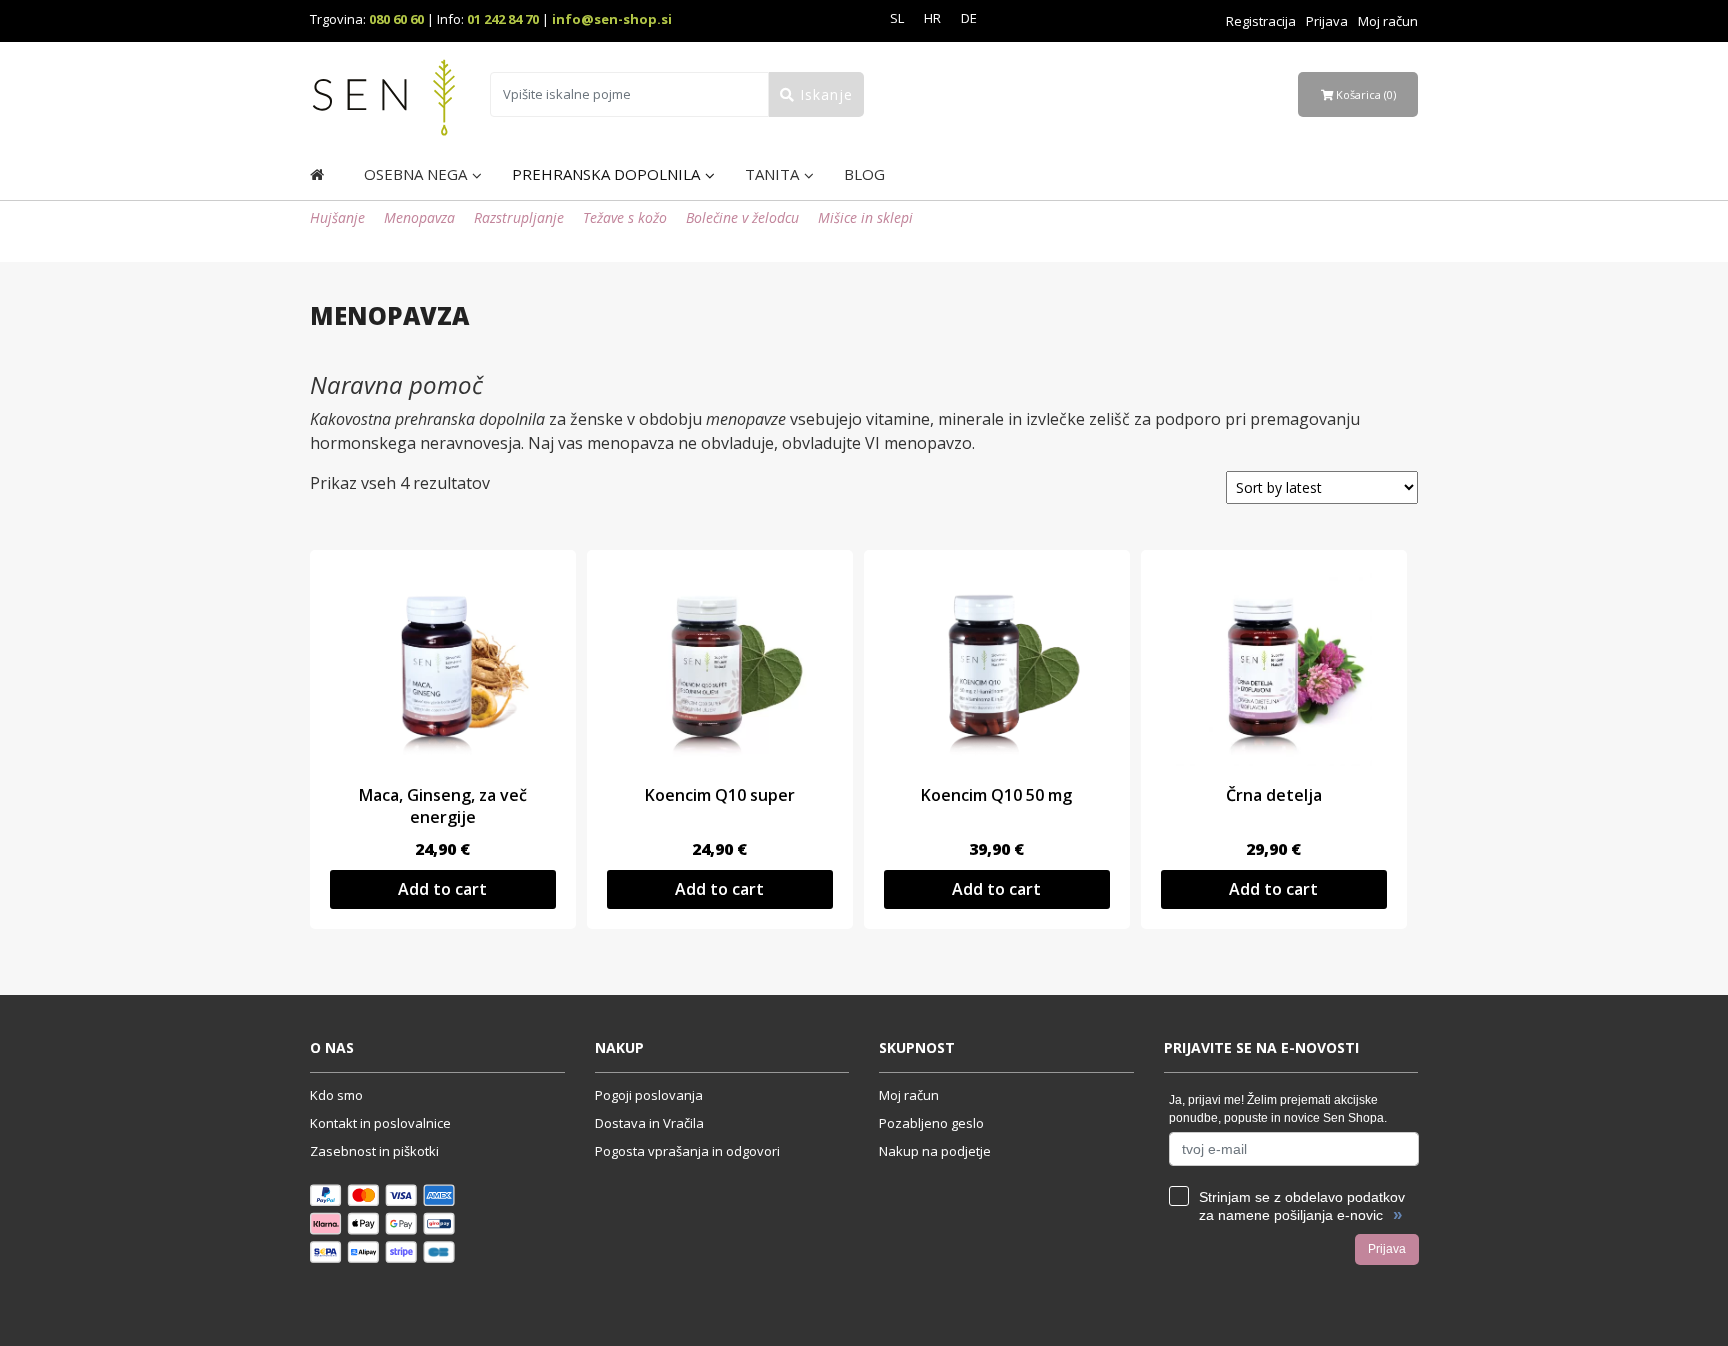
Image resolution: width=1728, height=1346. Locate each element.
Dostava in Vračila (649, 1123)
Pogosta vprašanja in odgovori (687, 1151)
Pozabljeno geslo (931, 1123)
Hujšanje (337, 217)
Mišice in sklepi (865, 217)
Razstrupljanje (519, 217)
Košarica (1364, 94)
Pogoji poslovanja (649, 1095)
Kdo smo (336, 1095)
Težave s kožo (625, 217)
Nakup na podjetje (935, 1151)
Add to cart (442, 889)
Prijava (1327, 21)
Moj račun (1388, 21)
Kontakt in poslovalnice (380, 1123)
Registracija (1261, 21)
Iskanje (824, 94)
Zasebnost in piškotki (374, 1151)
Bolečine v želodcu (742, 217)
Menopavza (419, 217)
